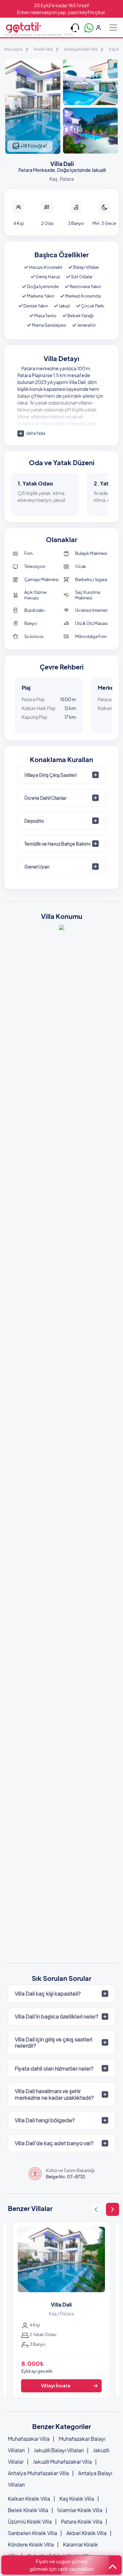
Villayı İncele (56, 2385)
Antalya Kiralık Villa (81, 49)
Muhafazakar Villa (29, 2439)
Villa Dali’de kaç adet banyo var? (54, 2143)
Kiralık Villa (43, 49)
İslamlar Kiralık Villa (80, 2510)
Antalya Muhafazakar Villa (38, 2473)
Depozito (34, 821)
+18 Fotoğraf (33, 146)
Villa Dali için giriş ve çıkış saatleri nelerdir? (53, 2042)
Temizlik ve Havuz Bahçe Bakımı (57, 844)
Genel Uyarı (37, 867)
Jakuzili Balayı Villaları (59, 2450)
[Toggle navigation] (113, 27)
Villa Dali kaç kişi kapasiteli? (48, 1993)
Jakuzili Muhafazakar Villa (62, 2462)
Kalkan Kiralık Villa (29, 2499)
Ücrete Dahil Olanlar (45, 798)
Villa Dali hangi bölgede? (45, 2120)
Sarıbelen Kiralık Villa (32, 2533)
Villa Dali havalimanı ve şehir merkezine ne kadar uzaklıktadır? (54, 2094)
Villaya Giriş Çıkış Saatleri (51, 775)
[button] (96, 2210)
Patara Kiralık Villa (82, 2521)
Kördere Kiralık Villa (31, 2544)
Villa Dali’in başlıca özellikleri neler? (57, 2016)
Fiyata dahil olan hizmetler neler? (54, 2068)
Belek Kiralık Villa (28, 2510)
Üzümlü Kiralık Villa (30, 2521)
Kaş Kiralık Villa (77, 2499)
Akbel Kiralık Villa (86, 2533)
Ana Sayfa (13, 49)
